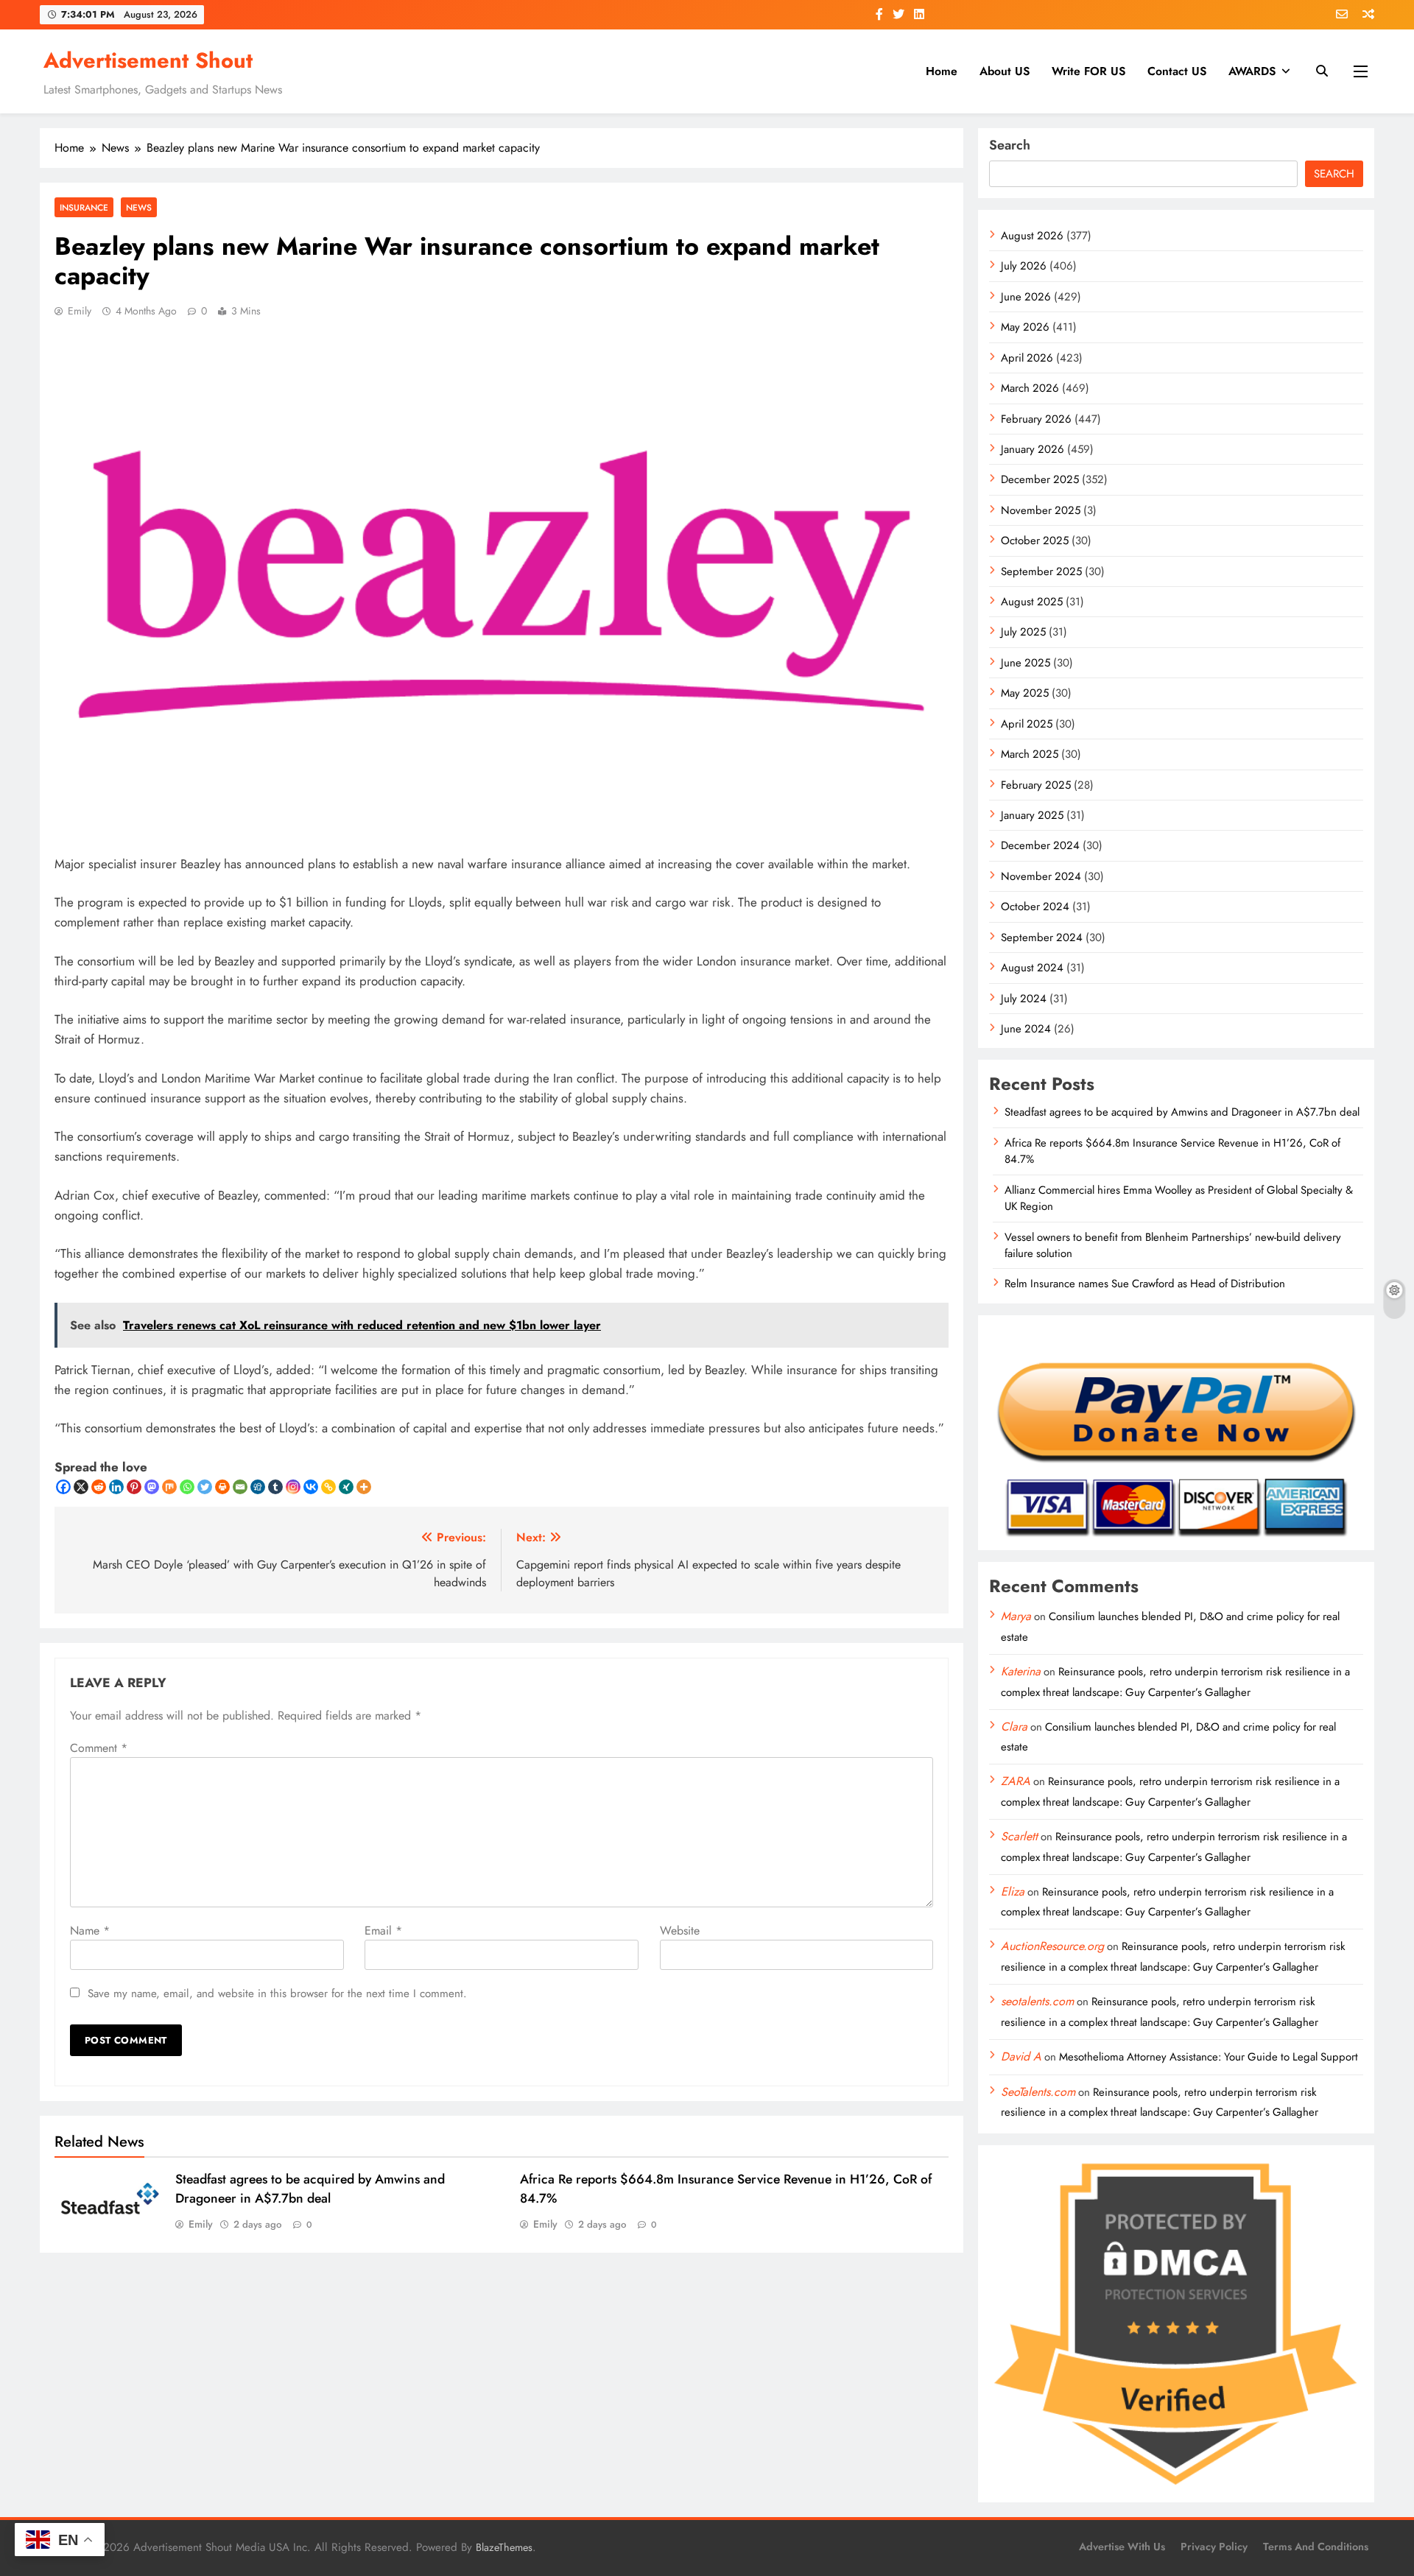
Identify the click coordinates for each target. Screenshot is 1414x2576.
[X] (81, 1487)
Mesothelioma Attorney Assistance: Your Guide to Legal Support (1209, 2057)
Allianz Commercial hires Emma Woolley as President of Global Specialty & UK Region (1179, 1198)
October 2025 (1035, 541)
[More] (364, 1487)
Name (90, 1931)
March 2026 (1030, 388)
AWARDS (1252, 71)
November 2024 (1041, 876)
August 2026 (1032, 236)
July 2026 (1024, 266)
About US (1005, 71)
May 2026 (1025, 327)
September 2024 (1042, 937)
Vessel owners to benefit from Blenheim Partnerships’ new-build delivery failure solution (1173, 1245)
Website (680, 1931)
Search (1010, 145)
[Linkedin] (116, 1487)
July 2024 (1024, 999)
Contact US (1177, 71)
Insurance (84, 207)
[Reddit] (99, 1487)
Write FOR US (1088, 71)
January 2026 (1033, 449)
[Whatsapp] (187, 1487)
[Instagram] (293, 1487)
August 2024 (1032, 968)
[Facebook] (63, 1487)
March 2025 (1030, 754)
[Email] (240, 1487)
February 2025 (1036, 785)
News (139, 207)
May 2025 (1025, 693)
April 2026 (1027, 358)
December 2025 (1040, 479)
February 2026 (1036, 419)
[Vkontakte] (311, 1487)
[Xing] (346, 1487)
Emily (80, 311)
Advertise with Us (1122, 2547)
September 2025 (1041, 571)
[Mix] (169, 1487)
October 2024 (1035, 907)
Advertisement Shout (148, 60)
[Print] (222, 1487)
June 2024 (1026, 1029)
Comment (99, 1748)
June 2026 (1026, 297)
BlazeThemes (504, 2547)
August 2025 (1032, 602)
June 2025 (1026, 663)
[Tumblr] (275, 1487)
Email (383, 1931)
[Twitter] (205, 1487)
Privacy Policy (1214, 2547)
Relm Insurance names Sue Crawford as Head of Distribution (1145, 1284)
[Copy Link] (328, 1487)
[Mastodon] (152, 1487)
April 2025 (1027, 724)
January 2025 (1032, 815)
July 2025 (1023, 632)
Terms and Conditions (1316, 2547)
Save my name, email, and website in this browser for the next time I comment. (277, 1993)
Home (942, 71)
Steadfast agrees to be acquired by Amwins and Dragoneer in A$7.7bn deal (310, 2189)
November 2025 (1041, 510)
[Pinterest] (134, 1487)
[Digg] (258, 1487)
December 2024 (1040, 845)
